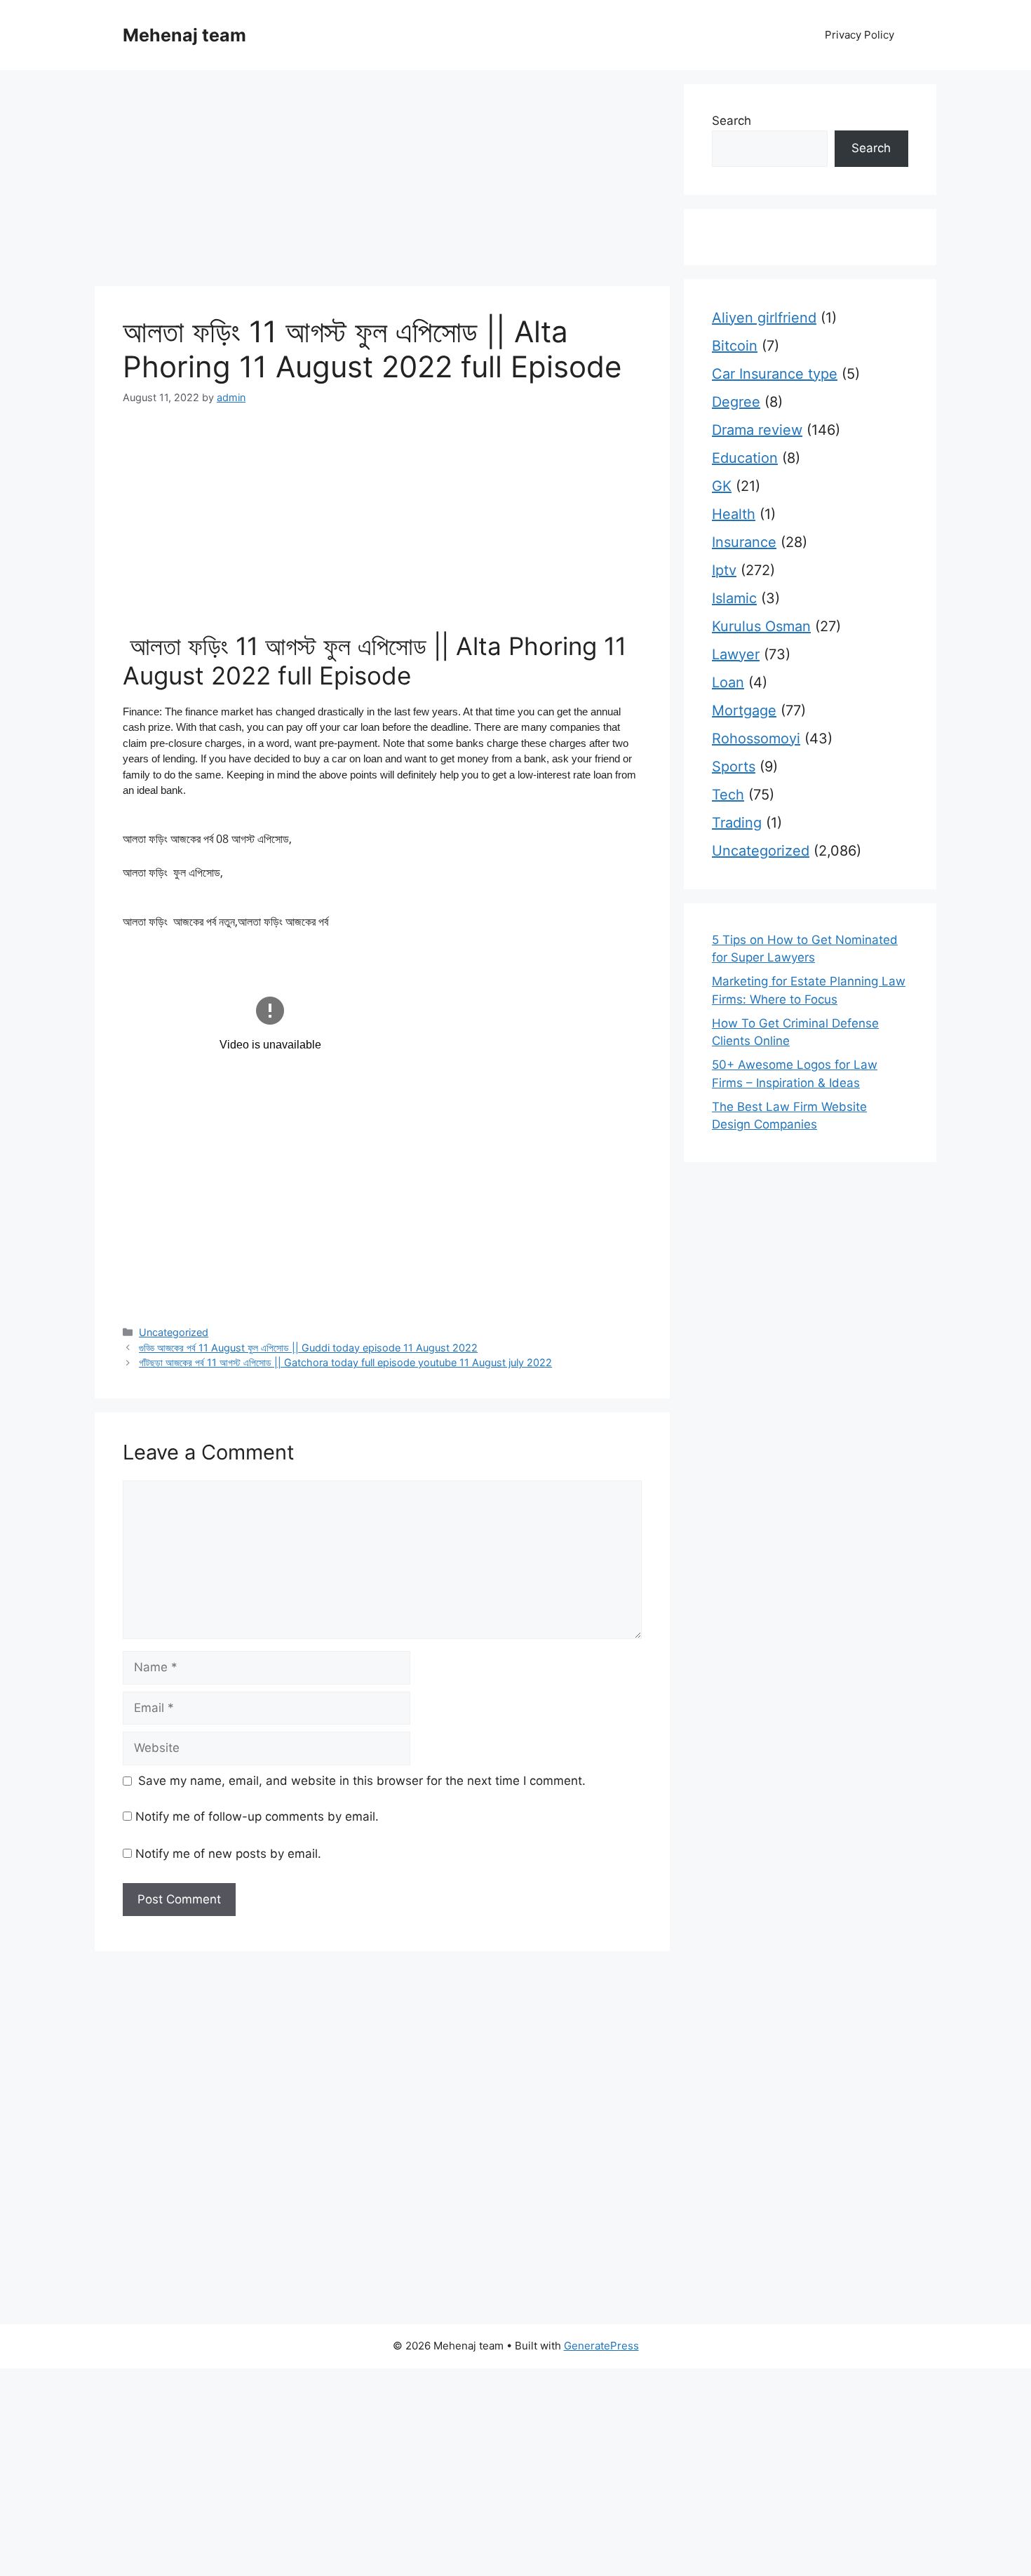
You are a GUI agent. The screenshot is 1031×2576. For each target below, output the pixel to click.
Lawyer (736, 654)
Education (745, 458)
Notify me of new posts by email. (228, 1854)
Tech (728, 795)
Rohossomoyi (756, 739)
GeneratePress (601, 2346)
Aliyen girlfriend (764, 318)
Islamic (734, 598)
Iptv (724, 570)
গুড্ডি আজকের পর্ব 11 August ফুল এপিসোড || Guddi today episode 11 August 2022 (308, 1348)
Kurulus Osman (761, 626)
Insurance (744, 542)
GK (722, 486)
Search (732, 121)
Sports (734, 767)
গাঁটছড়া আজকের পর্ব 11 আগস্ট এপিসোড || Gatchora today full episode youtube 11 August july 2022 (345, 1362)
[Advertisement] (382, 182)
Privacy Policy (860, 35)
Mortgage (744, 710)
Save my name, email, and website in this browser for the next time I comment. (362, 1781)
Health (734, 514)
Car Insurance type (775, 374)
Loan (728, 682)
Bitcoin (735, 346)
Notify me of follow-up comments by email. (257, 1816)
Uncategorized (174, 1332)
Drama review (757, 430)
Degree (736, 402)
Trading (737, 823)
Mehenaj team (184, 35)
